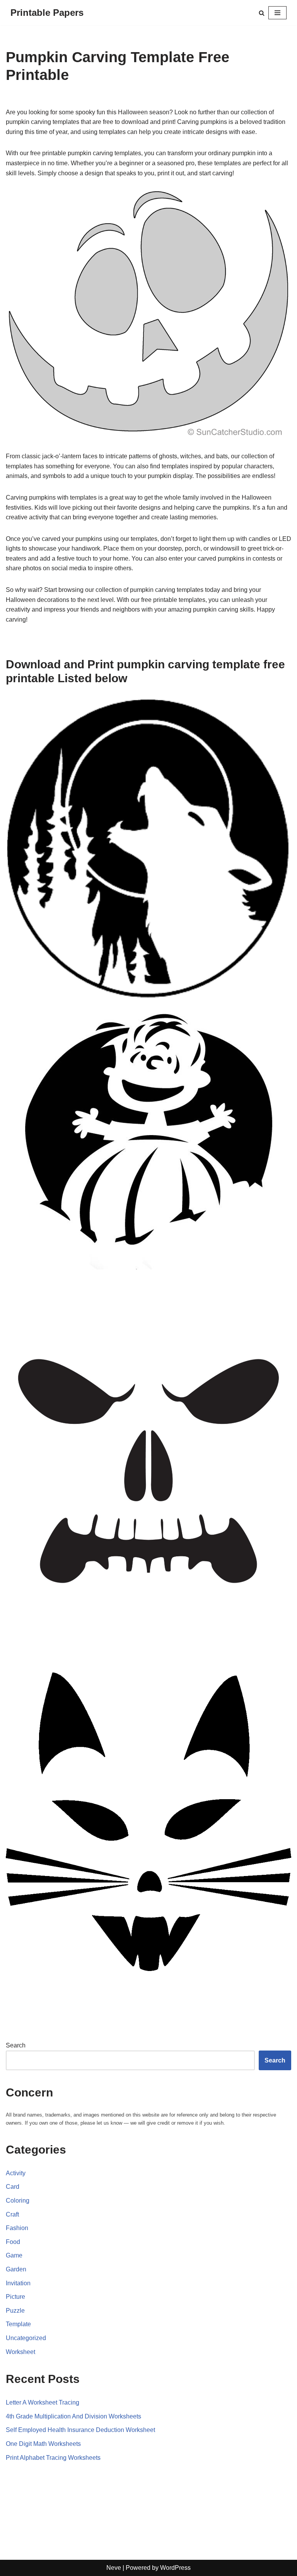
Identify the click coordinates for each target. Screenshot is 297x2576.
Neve (114, 2568)
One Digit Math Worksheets (43, 2444)
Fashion (17, 2228)
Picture (15, 2297)
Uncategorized (26, 2338)
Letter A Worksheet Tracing (43, 2402)
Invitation (18, 2283)
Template (18, 2324)
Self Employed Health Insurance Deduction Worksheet (80, 2430)
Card (13, 2187)
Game (14, 2255)
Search (16, 2045)
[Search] (262, 13)
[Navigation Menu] (277, 13)
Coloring (18, 2201)
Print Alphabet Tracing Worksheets (53, 2458)
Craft (12, 2214)
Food (13, 2242)
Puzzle (15, 2311)
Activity (16, 2173)
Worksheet (20, 2352)
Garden (16, 2269)
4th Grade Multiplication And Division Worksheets (73, 2416)
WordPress (175, 2568)
